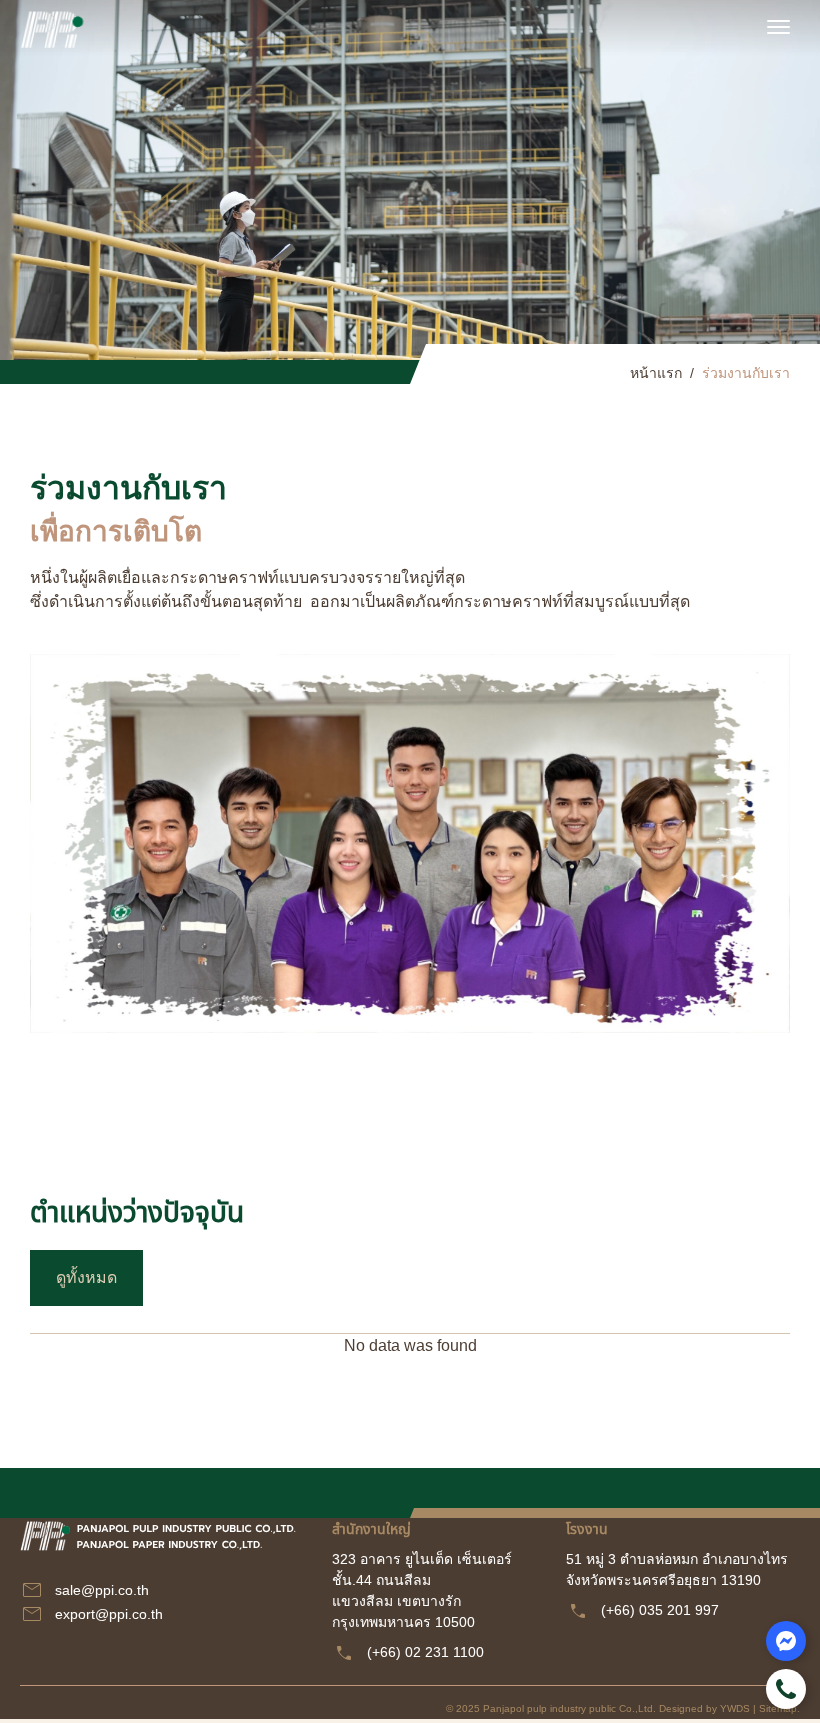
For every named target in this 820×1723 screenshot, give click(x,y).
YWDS (735, 1708)
